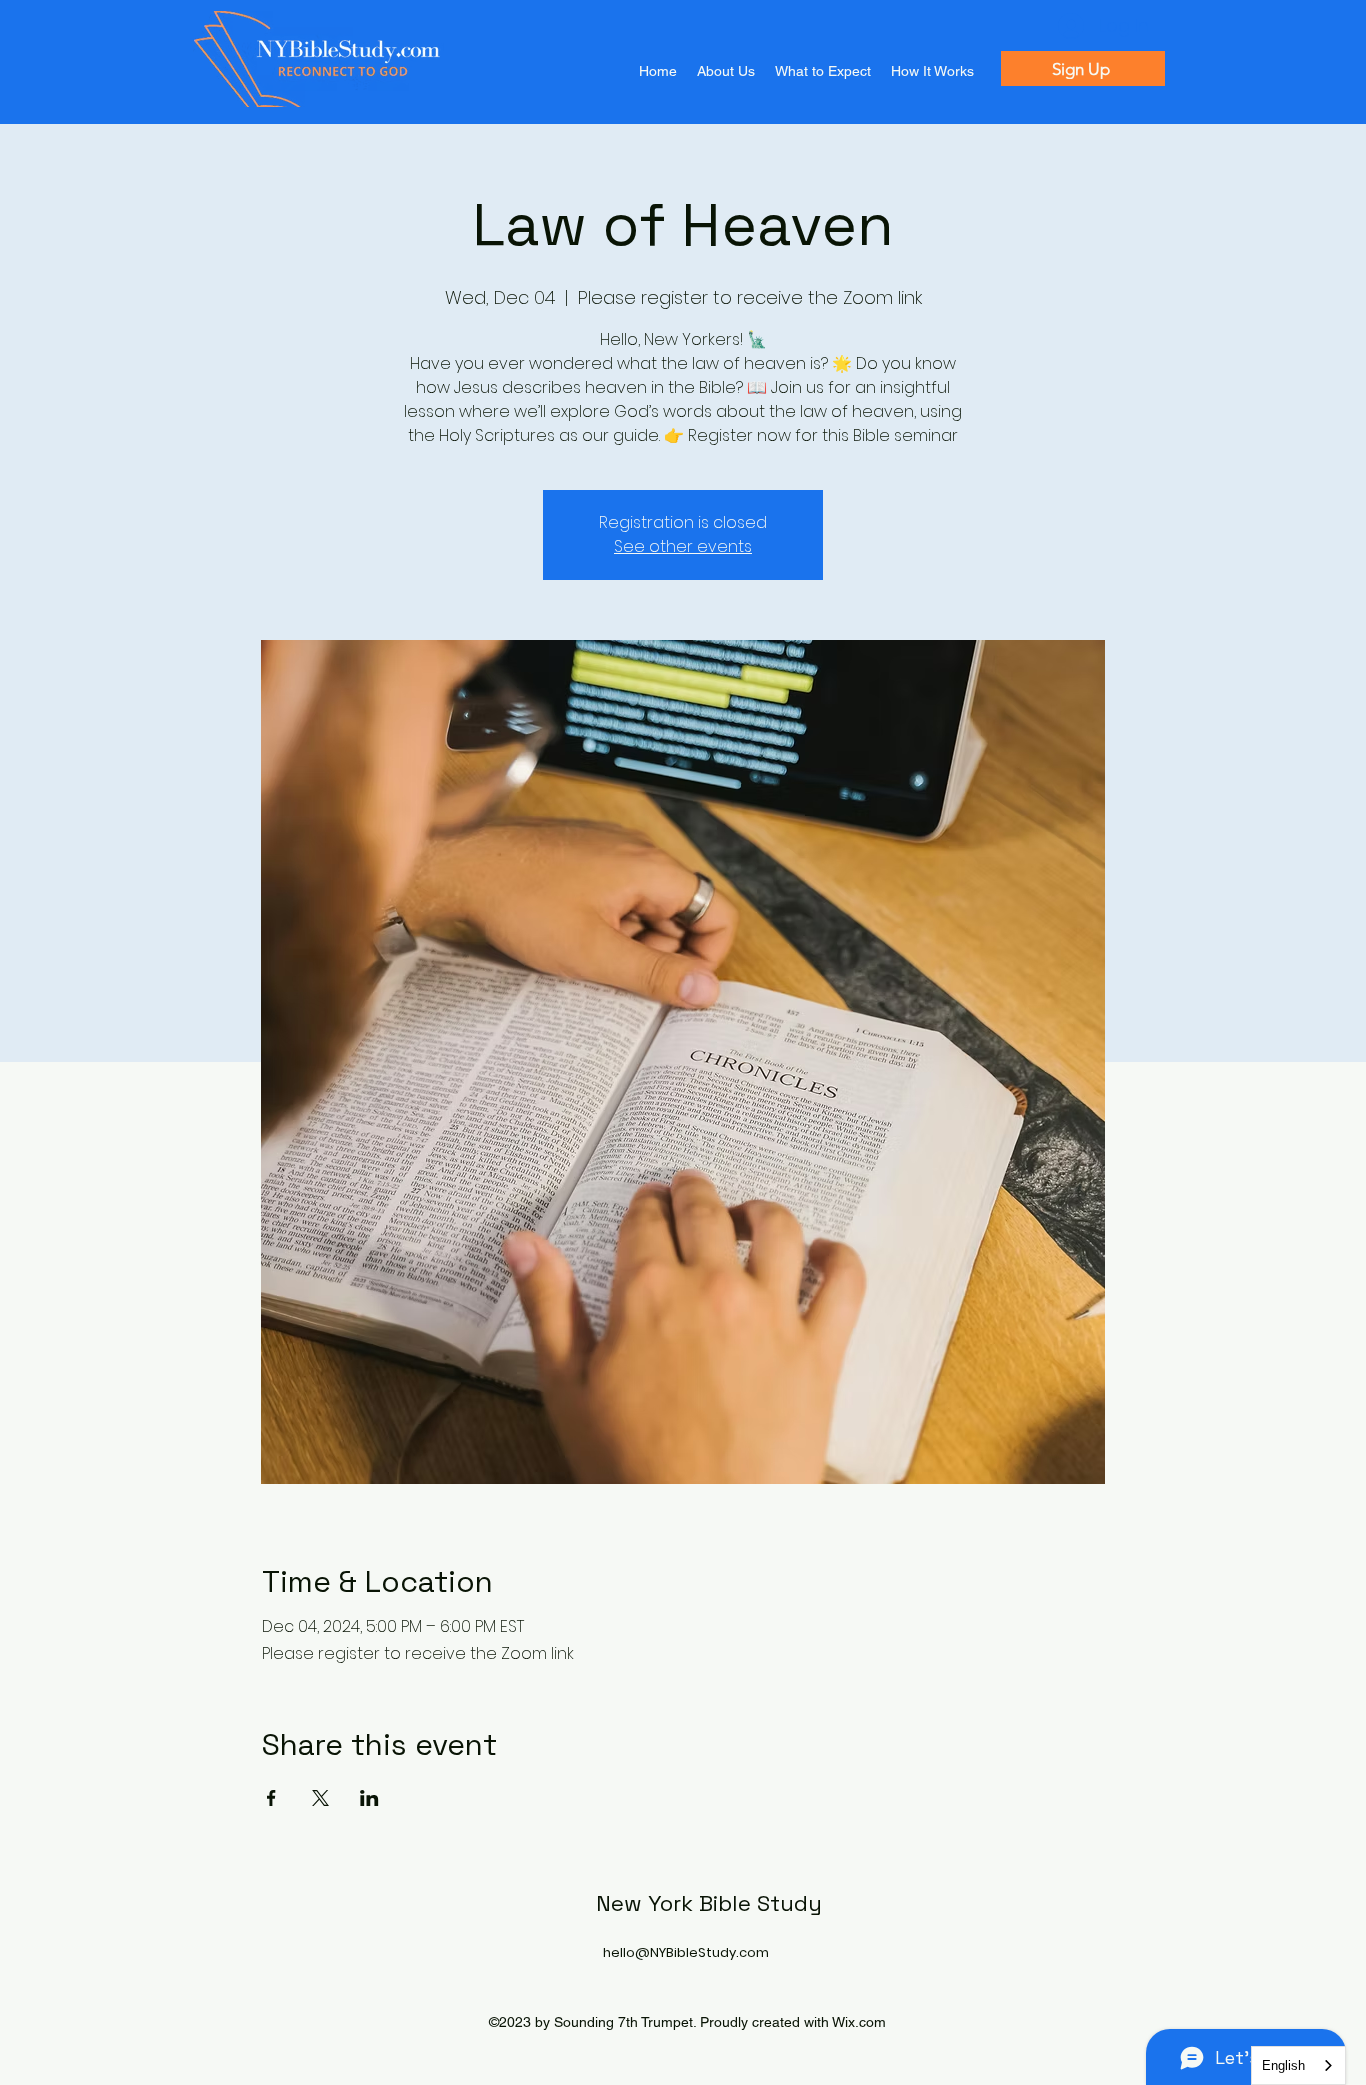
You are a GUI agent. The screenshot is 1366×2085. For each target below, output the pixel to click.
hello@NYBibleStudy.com (686, 1952)
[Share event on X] (320, 1798)
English (1283, 2065)
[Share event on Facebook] (271, 1798)
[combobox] (1298, 2065)
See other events (683, 546)
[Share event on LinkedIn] (369, 1798)
